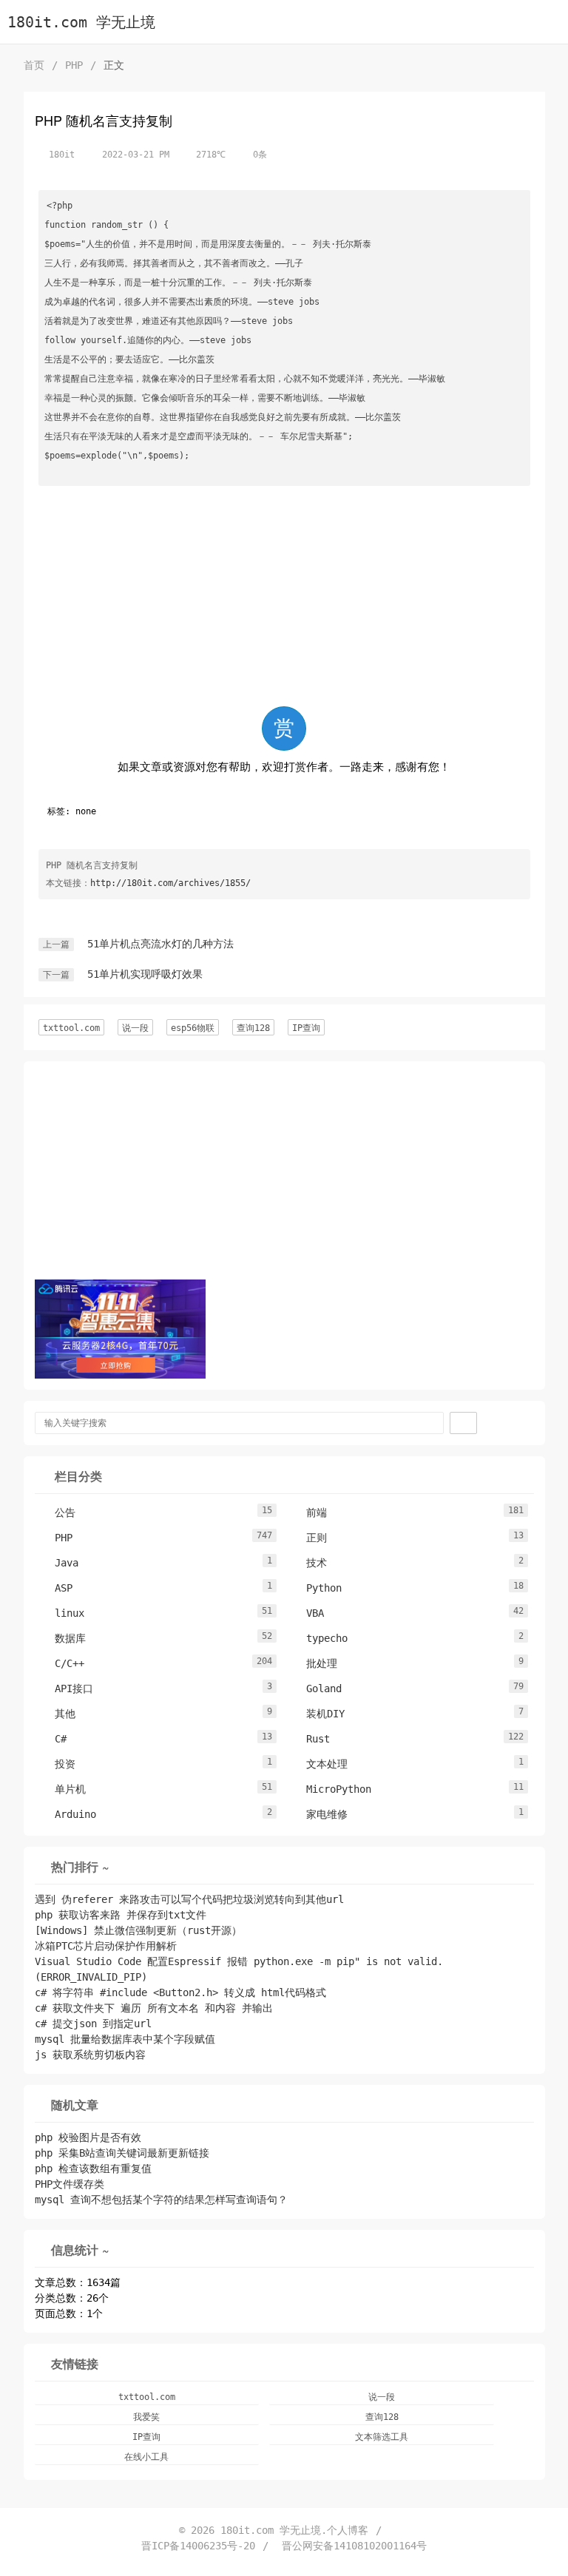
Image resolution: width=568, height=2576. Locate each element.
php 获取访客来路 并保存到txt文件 (121, 1915)
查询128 (253, 1028)
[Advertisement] (284, 599)
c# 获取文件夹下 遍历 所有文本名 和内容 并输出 (154, 2008)
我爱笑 (146, 2417)
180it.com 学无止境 (81, 23)
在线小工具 (146, 2457)
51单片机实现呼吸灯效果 (145, 974)
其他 (58, 1714)
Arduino (68, 1814)
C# (53, 1739)
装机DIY (318, 1714)
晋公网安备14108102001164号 (354, 2546)
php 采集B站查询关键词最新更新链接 (122, 2153)
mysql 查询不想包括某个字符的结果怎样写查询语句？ (161, 2200)
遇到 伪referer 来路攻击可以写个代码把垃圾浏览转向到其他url (189, 1899)
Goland (317, 1688)
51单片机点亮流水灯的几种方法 (160, 944)
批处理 (314, 1663)
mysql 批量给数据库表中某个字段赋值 (125, 2039)
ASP (56, 1588)
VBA (308, 1613)
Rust (311, 1739)
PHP (74, 65)
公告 (58, 1512)
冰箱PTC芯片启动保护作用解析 (106, 1946)
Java (59, 1563)
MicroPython (331, 1789)
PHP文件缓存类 (70, 2184)
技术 (309, 1563)
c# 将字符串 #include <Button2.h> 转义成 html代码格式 (180, 1992)
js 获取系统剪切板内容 (90, 2055)
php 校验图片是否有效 (88, 2137)
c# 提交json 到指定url (93, 2024)
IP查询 (306, 1028)
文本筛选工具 (382, 2437)
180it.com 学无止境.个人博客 (294, 2530)
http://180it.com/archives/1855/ (170, 883)
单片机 (63, 1789)
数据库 (63, 1638)
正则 (309, 1538)
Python (317, 1588)
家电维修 (319, 1814)
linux (62, 1613)
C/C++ (62, 1663)
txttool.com (71, 1028)
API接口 (67, 1688)
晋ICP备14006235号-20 (198, 2546)
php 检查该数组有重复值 (93, 2168)
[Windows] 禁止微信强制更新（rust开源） (138, 1930)
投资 (58, 1764)
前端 (309, 1512)
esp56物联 (193, 1028)
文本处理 (319, 1764)
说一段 (135, 1028)
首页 (34, 65)
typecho (319, 1638)
